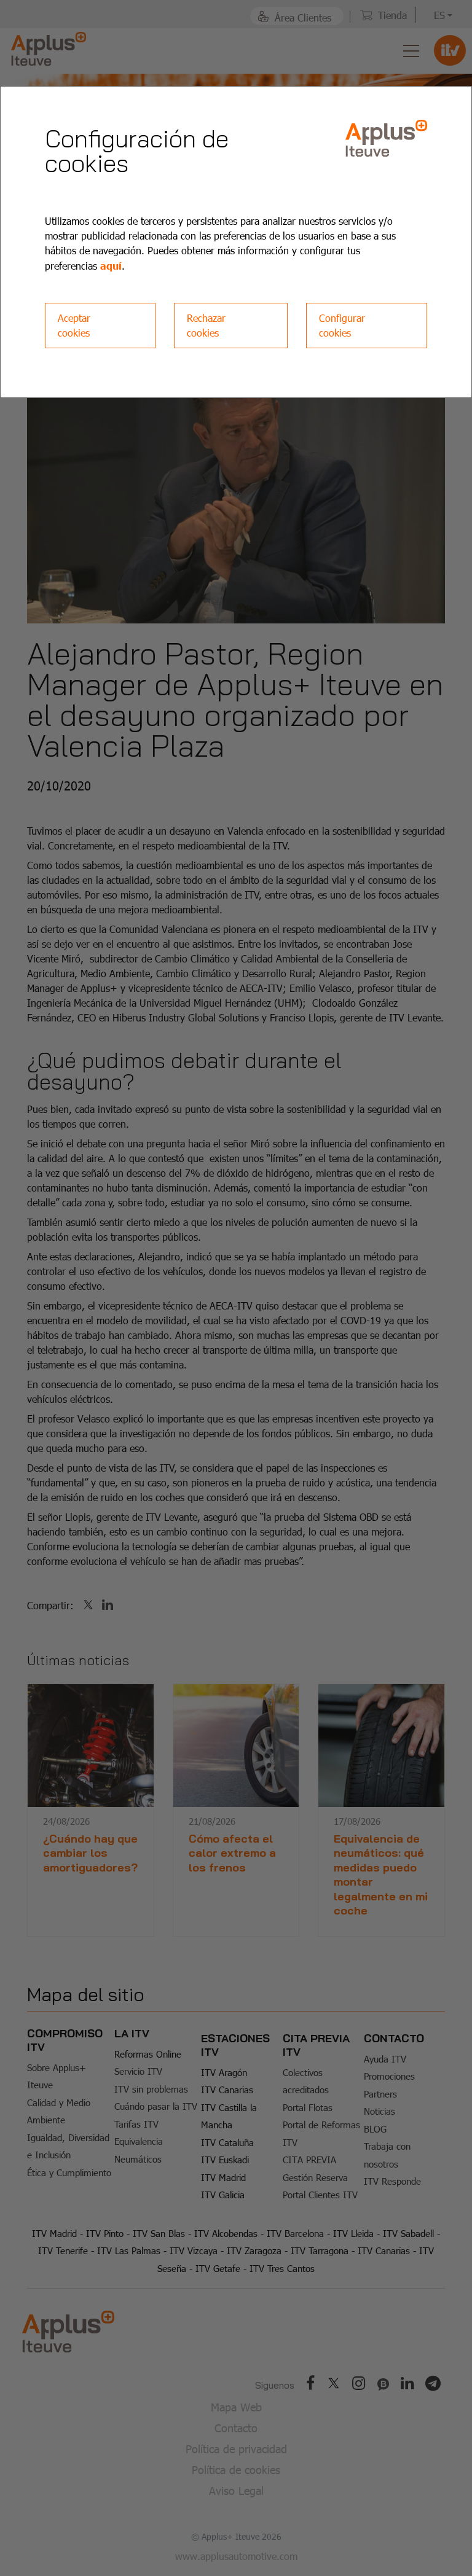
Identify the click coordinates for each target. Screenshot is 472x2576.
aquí (111, 265)
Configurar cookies (342, 325)
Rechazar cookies (206, 325)
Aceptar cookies (74, 325)
